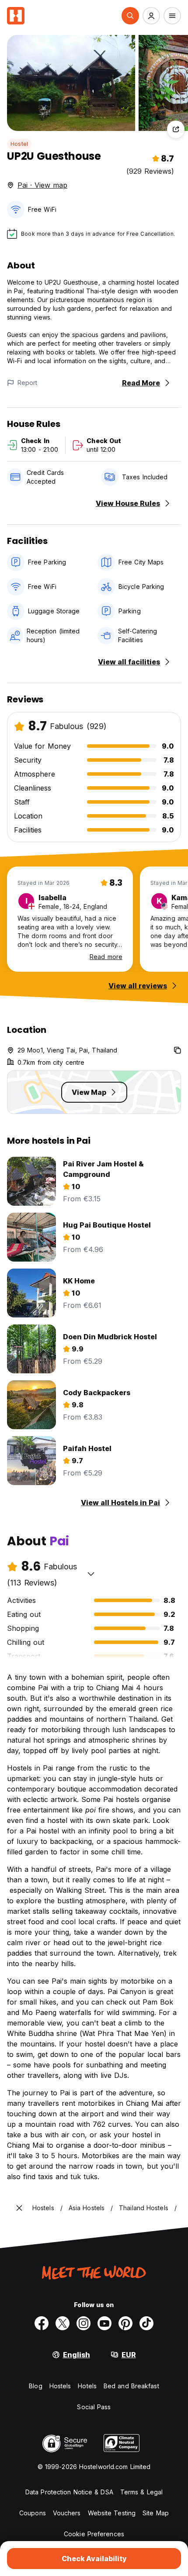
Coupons (33, 2513)
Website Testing (112, 2513)
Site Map (156, 2513)
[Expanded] (19, 2208)
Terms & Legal (141, 2492)
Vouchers (67, 2513)
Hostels (60, 2386)
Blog (35, 2386)
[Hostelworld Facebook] (42, 2323)
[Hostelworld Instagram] (84, 2323)
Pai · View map (42, 185)
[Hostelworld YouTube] (104, 2323)
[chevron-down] (91, 1574)
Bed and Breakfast (131, 2386)
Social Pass (94, 2407)
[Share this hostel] (176, 129)
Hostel (19, 144)
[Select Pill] (130, 16)
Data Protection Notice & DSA (69, 2492)
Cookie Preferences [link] (94, 2534)
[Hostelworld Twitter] (63, 2323)
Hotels (87, 2386)
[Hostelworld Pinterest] (125, 2323)
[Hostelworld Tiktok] (146, 2323)
